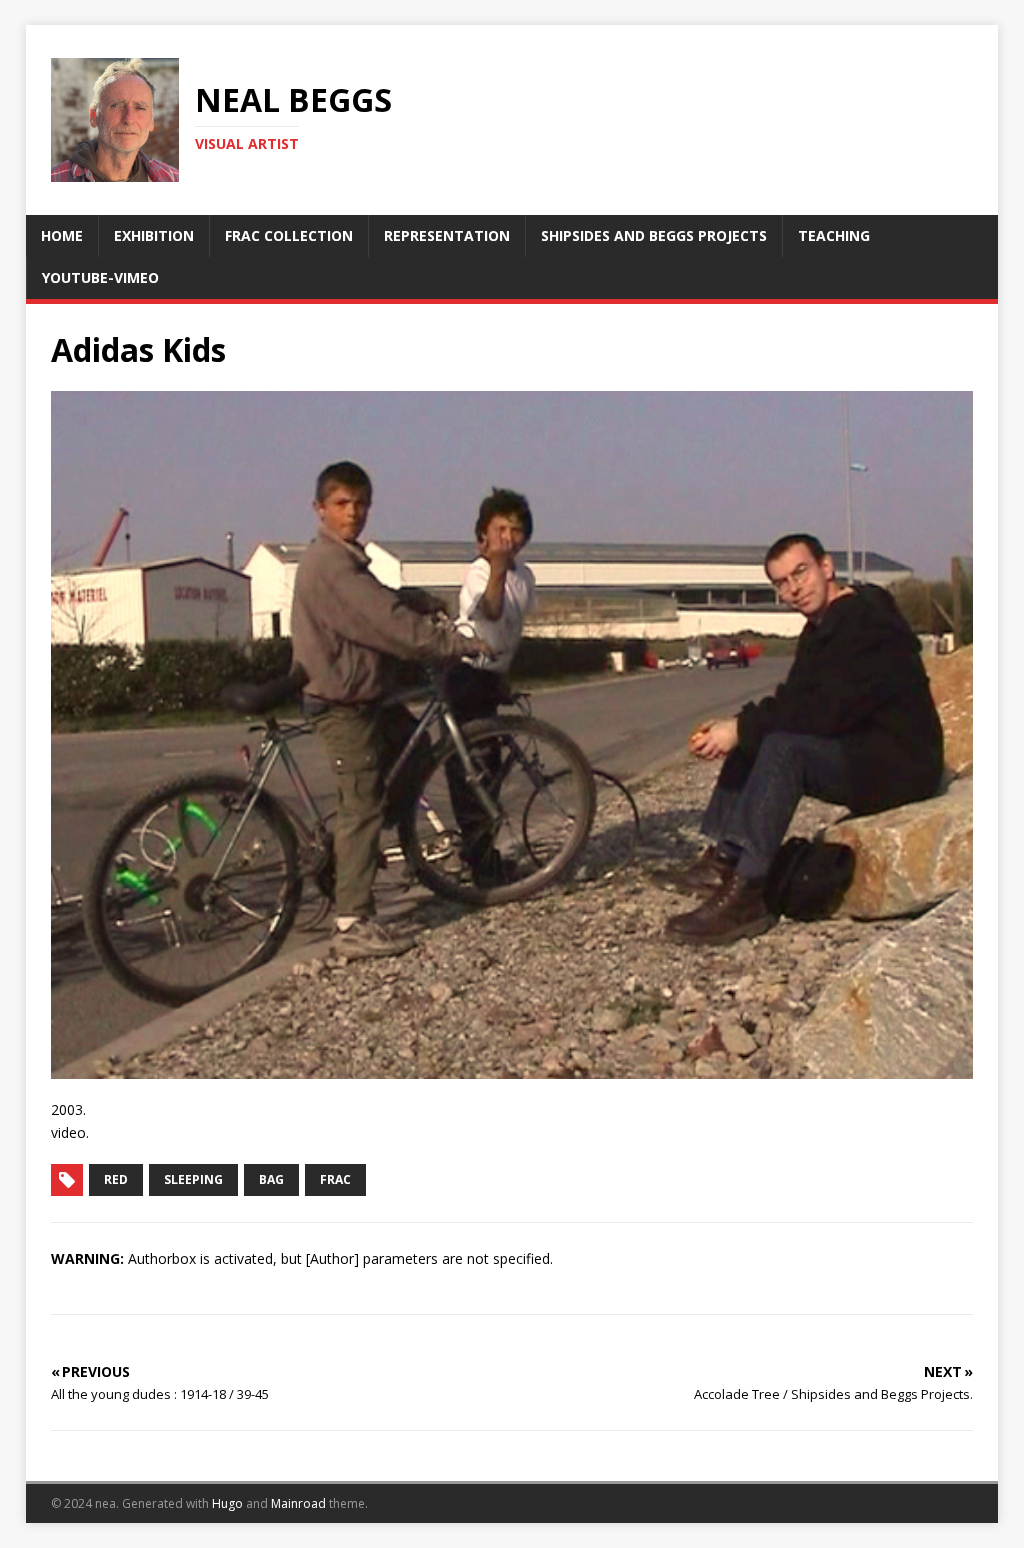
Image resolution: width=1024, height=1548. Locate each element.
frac (335, 1179)
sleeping (193, 1179)
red (116, 1179)
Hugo (227, 1503)
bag (271, 1179)
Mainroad (298, 1503)
